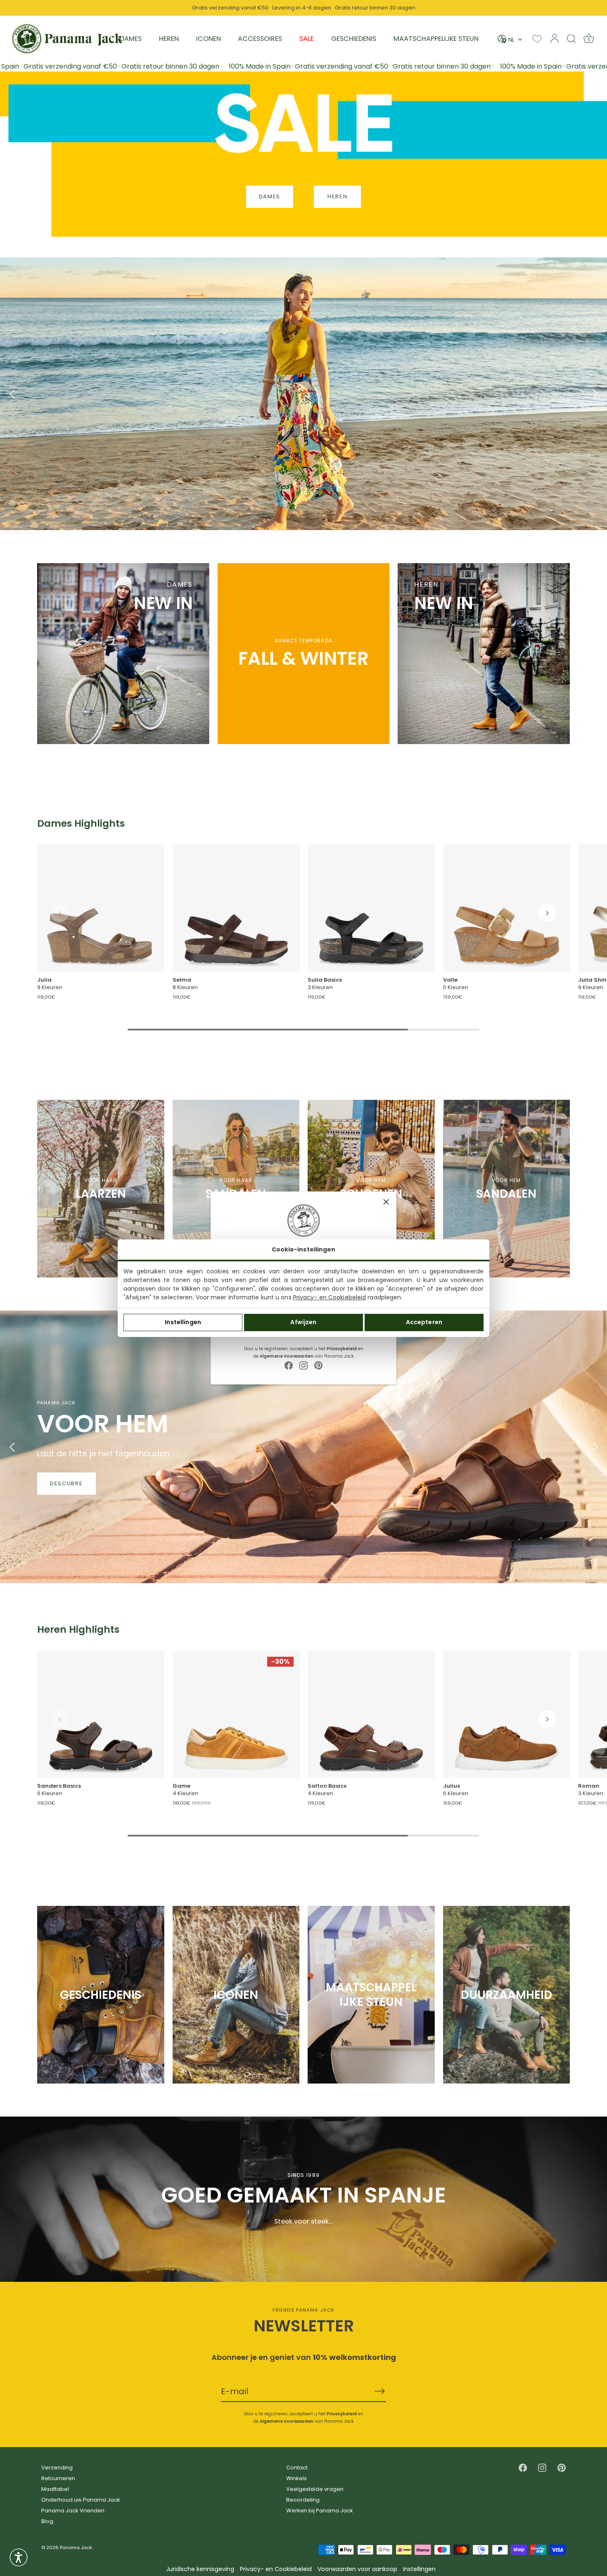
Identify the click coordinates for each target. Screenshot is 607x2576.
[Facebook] (289, 1365)
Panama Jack (76, 2547)
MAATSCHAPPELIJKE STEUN (436, 39)
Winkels (296, 2478)
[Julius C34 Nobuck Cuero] (507, 1715)
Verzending (57, 2468)
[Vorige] (12, 394)
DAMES (131, 39)
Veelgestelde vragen (315, 2489)
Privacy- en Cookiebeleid (330, 1297)
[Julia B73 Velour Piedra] (101, 908)
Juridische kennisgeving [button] (200, 2569)
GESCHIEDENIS (354, 39)
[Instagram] (303, 1365)
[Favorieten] (537, 39)
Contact (297, 2468)
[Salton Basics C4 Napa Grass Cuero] (371, 1715)
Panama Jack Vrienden (73, 2511)
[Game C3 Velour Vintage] (236, 1715)
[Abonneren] (379, 2391)
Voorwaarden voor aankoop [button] (357, 2569)
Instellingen (183, 1322)
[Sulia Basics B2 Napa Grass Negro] (371, 908)
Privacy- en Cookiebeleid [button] (276, 2569)
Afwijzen (303, 1322)
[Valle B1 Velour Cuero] (507, 908)
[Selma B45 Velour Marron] (236, 908)
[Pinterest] (318, 1365)
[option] (303, 394)
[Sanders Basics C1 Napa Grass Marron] (101, 1715)
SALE (307, 39)
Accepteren (424, 1322)
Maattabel (55, 2489)
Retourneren (58, 2478)
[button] (60, 913)
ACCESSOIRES (260, 39)
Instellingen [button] (419, 2569)
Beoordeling (303, 2500)
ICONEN (209, 39)
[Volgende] (595, 394)
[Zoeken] (571, 38)
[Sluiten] (386, 1202)
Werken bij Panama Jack (320, 2511)
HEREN (169, 39)
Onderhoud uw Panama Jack (81, 2500)
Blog (47, 2521)
